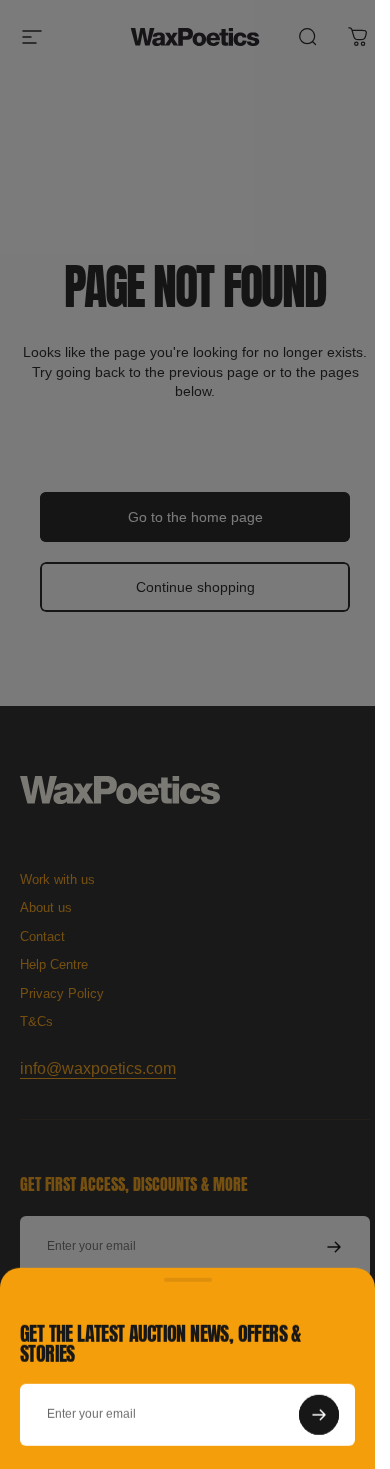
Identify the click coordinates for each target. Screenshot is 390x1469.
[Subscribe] (319, 1414)
